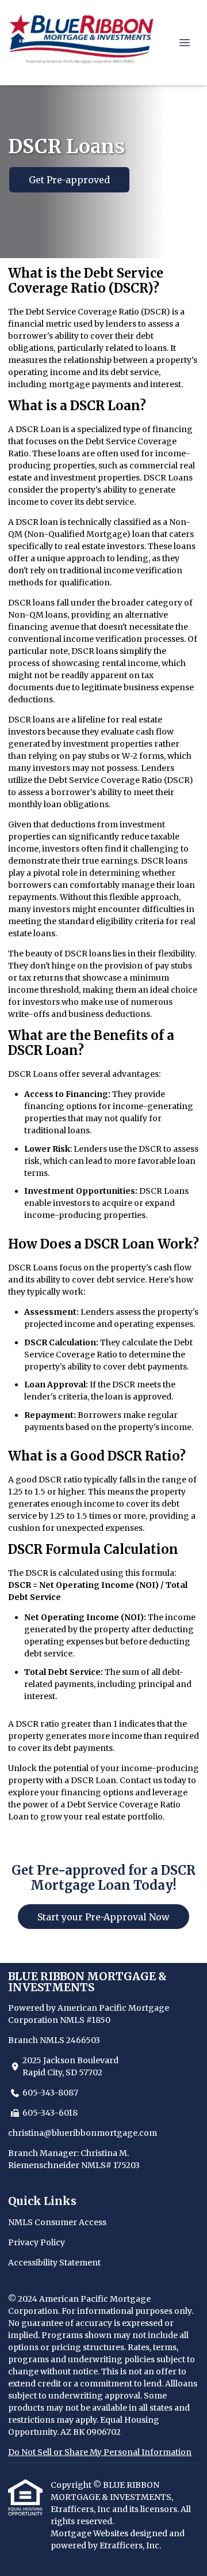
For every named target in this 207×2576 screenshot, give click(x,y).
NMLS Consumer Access (57, 2222)
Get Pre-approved (69, 180)
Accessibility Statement (54, 2263)
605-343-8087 (50, 2093)
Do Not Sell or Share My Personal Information (100, 2452)
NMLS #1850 (85, 2020)
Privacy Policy (37, 2242)
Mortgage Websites (90, 2533)
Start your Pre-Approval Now (103, 1917)
